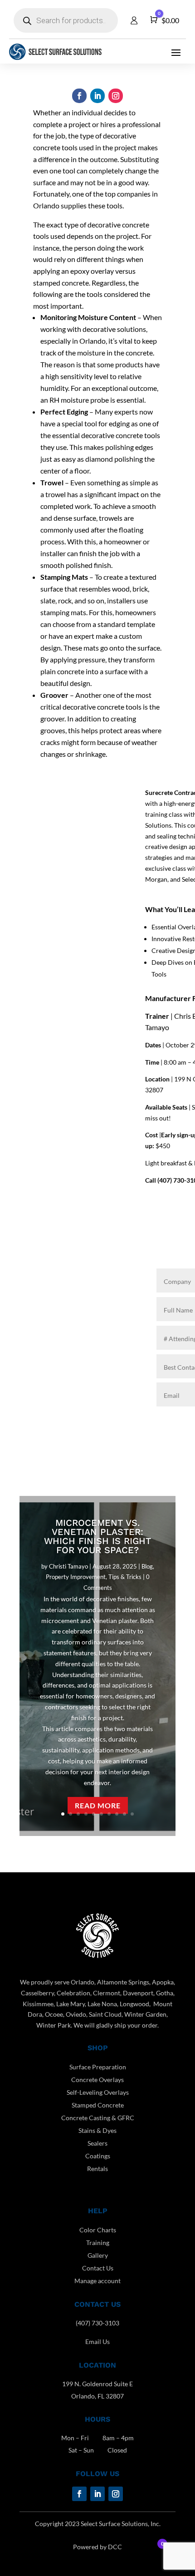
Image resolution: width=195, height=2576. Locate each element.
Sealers (97, 2143)
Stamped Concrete (98, 2105)
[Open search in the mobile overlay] (66, 20)
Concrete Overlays (97, 2080)
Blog (147, 1566)
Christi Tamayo (68, 1566)
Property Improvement (76, 1577)
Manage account (97, 2281)
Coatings (98, 2156)
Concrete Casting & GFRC (98, 2118)
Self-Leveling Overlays (98, 2092)
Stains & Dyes (97, 2130)
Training (98, 2243)
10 (132, 1814)
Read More (98, 1805)
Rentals (97, 2169)
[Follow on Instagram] (116, 96)
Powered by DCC (97, 2547)
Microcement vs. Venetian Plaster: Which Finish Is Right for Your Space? (97, 1536)
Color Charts (98, 2230)
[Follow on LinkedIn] (97, 96)
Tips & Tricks (125, 1577)
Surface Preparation (98, 2067)
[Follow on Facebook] (79, 96)
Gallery (98, 2255)
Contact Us (98, 2268)
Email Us (97, 2342)
